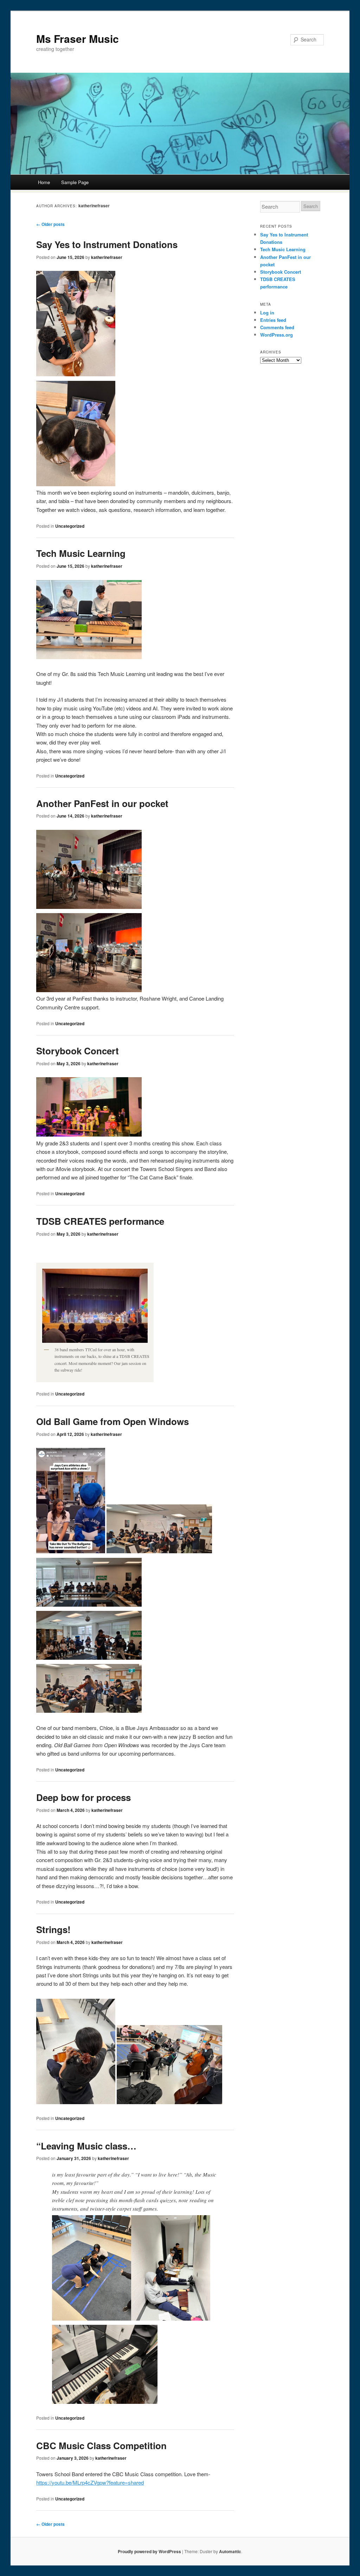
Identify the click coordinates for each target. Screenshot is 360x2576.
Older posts (50, 224)
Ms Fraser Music (78, 38)
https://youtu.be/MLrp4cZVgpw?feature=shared (90, 2482)
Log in (267, 313)
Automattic (230, 2551)
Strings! (53, 1929)
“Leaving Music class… (86, 2146)
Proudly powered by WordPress (149, 2551)
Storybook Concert (78, 1051)
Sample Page (75, 182)
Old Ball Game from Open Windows (112, 1421)
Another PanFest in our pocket (102, 803)
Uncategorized (70, 526)
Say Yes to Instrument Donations (107, 244)
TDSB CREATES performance (100, 1221)
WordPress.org (277, 335)
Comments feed (277, 327)
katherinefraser (94, 206)
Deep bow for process (83, 1797)
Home (44, 182)
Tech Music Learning (81, 553)
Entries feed (273, 320)
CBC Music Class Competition (101, 2445)
